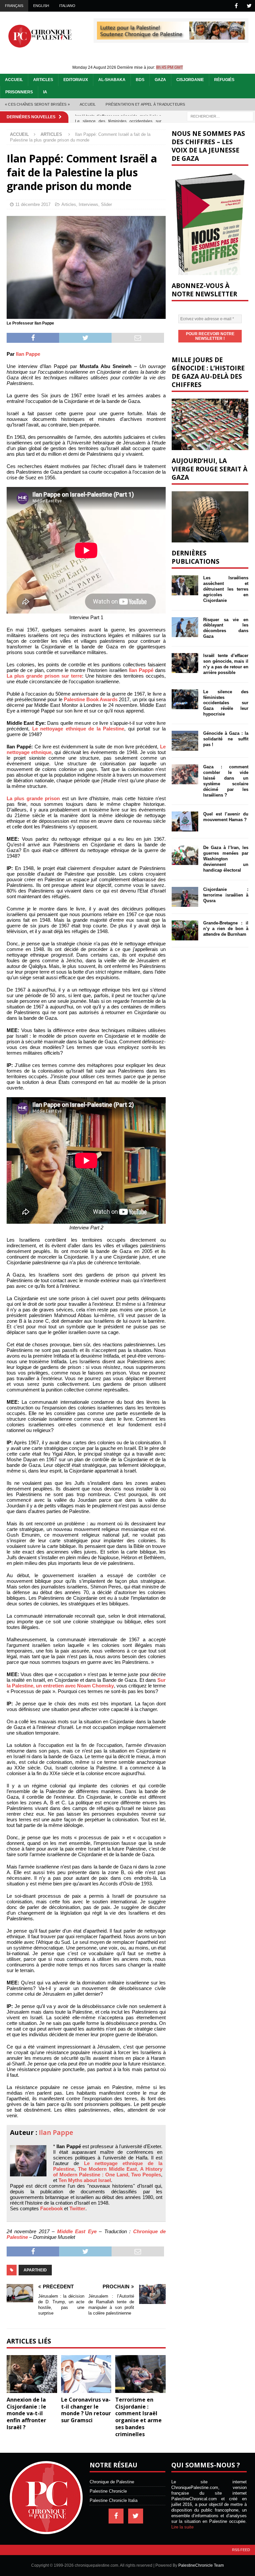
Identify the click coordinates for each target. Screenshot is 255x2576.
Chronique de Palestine (112, 2482)
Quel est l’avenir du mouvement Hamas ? (226, 817)
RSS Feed (241, 2550)
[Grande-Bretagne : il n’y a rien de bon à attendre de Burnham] (185, 930)
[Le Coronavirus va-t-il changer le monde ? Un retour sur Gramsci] (86, 2374)
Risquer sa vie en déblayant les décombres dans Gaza (226, 628)
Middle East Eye (77, 2231)
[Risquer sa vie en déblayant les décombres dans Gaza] (185, 627)
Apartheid (35, 2270)
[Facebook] (236, 6)
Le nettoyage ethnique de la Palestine (78, 729)
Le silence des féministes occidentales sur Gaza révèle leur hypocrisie (226, 703)
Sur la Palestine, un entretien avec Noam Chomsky (86, 1683)
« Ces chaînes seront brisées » (37, 104)
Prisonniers (19, 92)
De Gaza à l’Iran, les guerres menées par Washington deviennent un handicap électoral (226, 859)
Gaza (160, 80)
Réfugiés (224, 80)
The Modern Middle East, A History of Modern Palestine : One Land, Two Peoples (108, 2172)
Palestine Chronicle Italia (114, 2500)
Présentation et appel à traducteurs (145, 104)
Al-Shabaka (112, 80)
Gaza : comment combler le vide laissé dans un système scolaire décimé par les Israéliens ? (226, 781)
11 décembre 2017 (33, 204)
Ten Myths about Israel (85, 2180)
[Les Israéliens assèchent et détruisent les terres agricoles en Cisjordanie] (185, 585)
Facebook (51, 2208)
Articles (43, 80)
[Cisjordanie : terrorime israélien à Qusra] (185, 897)
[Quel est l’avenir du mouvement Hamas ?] (185, 821)
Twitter (77, 2208)
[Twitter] (249, 6)
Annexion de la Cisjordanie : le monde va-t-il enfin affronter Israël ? (26, 2413)
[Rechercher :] (220, 116)
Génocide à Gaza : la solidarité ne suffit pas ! (226, 739)
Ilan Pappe (28, 354)
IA (45, 92)
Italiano (67, 6)
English (41, 6)
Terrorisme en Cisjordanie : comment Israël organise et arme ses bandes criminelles (138, 2417)
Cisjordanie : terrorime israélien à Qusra (226, 895)
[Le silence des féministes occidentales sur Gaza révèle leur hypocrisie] (185, 699)
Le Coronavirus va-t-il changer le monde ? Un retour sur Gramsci (86, 2410)
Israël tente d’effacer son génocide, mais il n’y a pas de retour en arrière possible (226, 664)
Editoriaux (76, 80)
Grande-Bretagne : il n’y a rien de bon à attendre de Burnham (226, 929)
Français (14, 6)
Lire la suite (182, 2527)
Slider (106, 204)
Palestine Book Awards (91, 699)
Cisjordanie (190, 80)
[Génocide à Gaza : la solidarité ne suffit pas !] (185, 741)
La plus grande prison (33, 798)
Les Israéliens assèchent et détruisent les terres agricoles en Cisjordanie (226, 589)
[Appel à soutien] (171, 37)
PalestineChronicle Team (201, 2565)
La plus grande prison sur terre (44, 676)
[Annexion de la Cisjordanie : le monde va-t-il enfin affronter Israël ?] (32, 2374)
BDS (140, 80)
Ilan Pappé (141, 670)
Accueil (14, 80)
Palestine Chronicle (108, 2491)
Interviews (88, 204)
